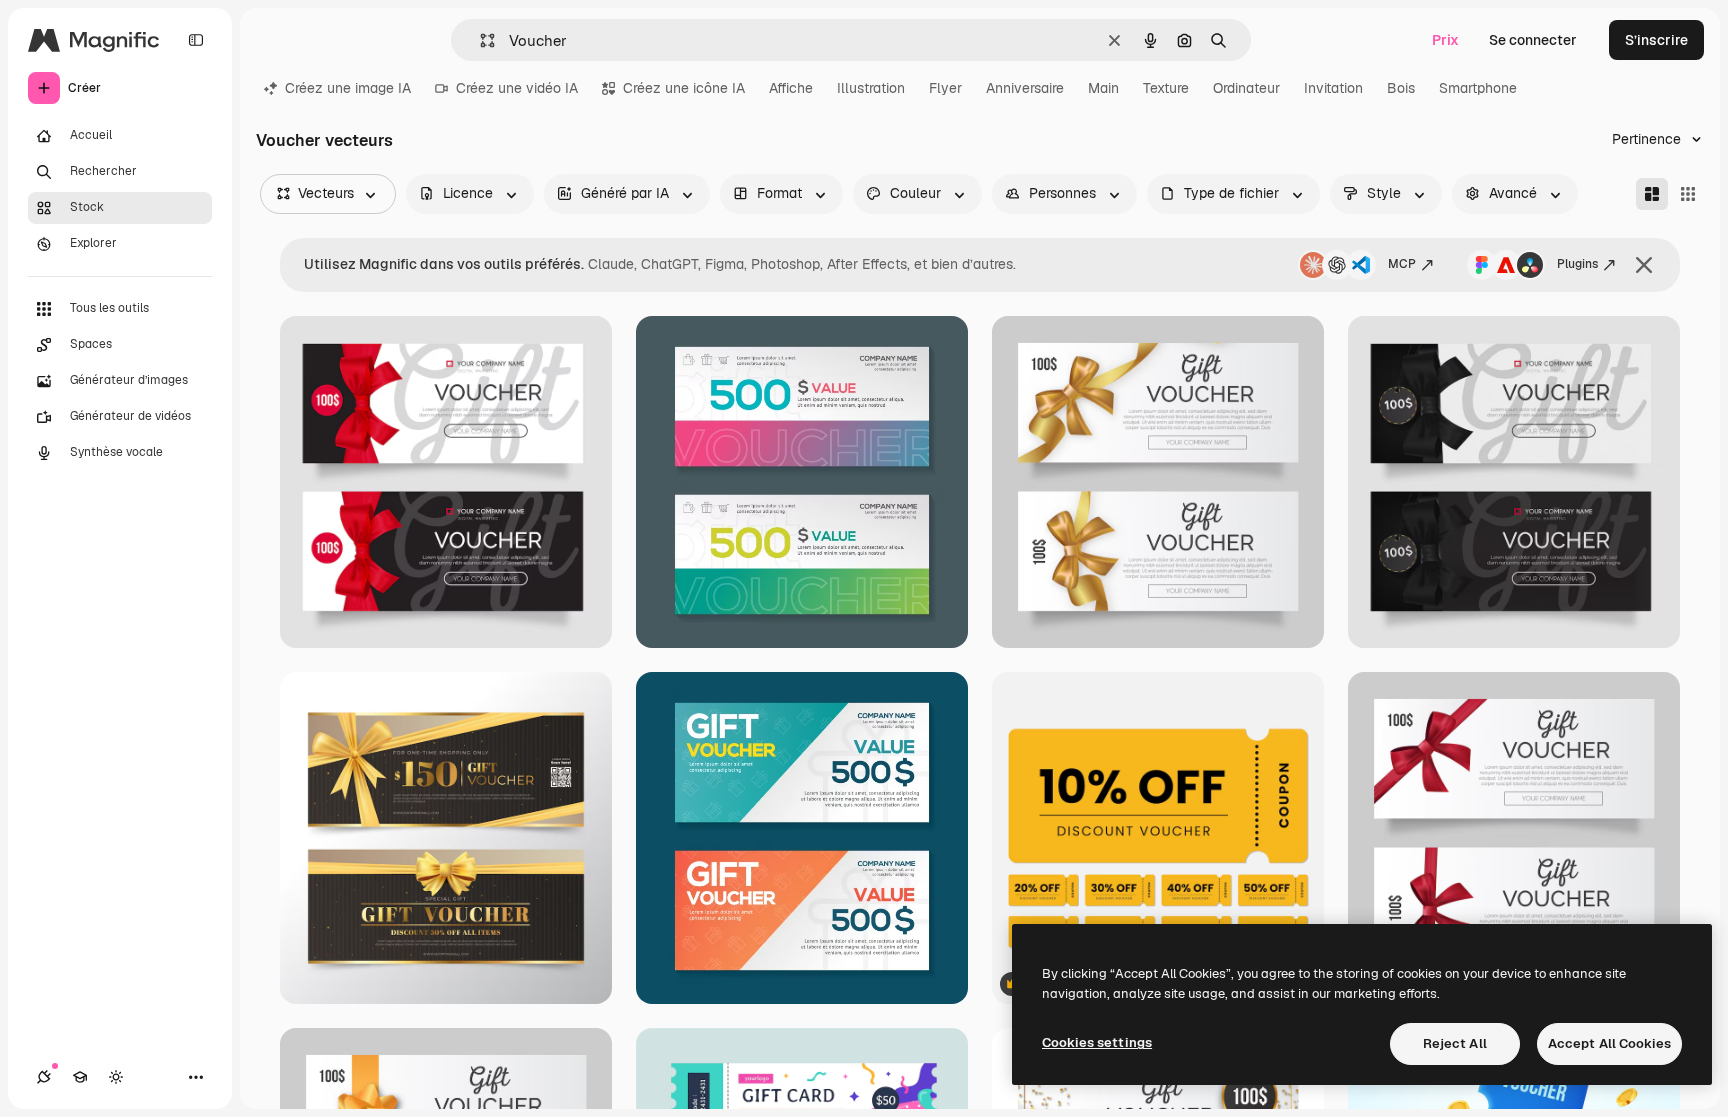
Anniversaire (1025, 88)
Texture (1166, 88)
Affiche (791, 88)
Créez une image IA (348, 88)
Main (1103, 88)
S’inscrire (1656, 40)
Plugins (1577, 264)
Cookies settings (1097, 1042)
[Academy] (80, 1077)
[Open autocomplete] (479, 40)
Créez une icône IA (684, 88)
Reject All (1455, 1043)
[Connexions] (44, 1077)
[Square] (1688, 194)
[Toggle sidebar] (196, 40)
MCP (1402, 264)
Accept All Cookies (1609, 1043)
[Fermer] (1644, 265)
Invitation (1333, 88)
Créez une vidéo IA (517, 88)
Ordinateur (1246, 88)
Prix (1445, 40)
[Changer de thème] (116, 1077)
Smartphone (1478, 88)
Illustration (871, 88)
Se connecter (1533, 40)
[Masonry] (1652, 194)
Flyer (945, 88)
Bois (1401, 88)
